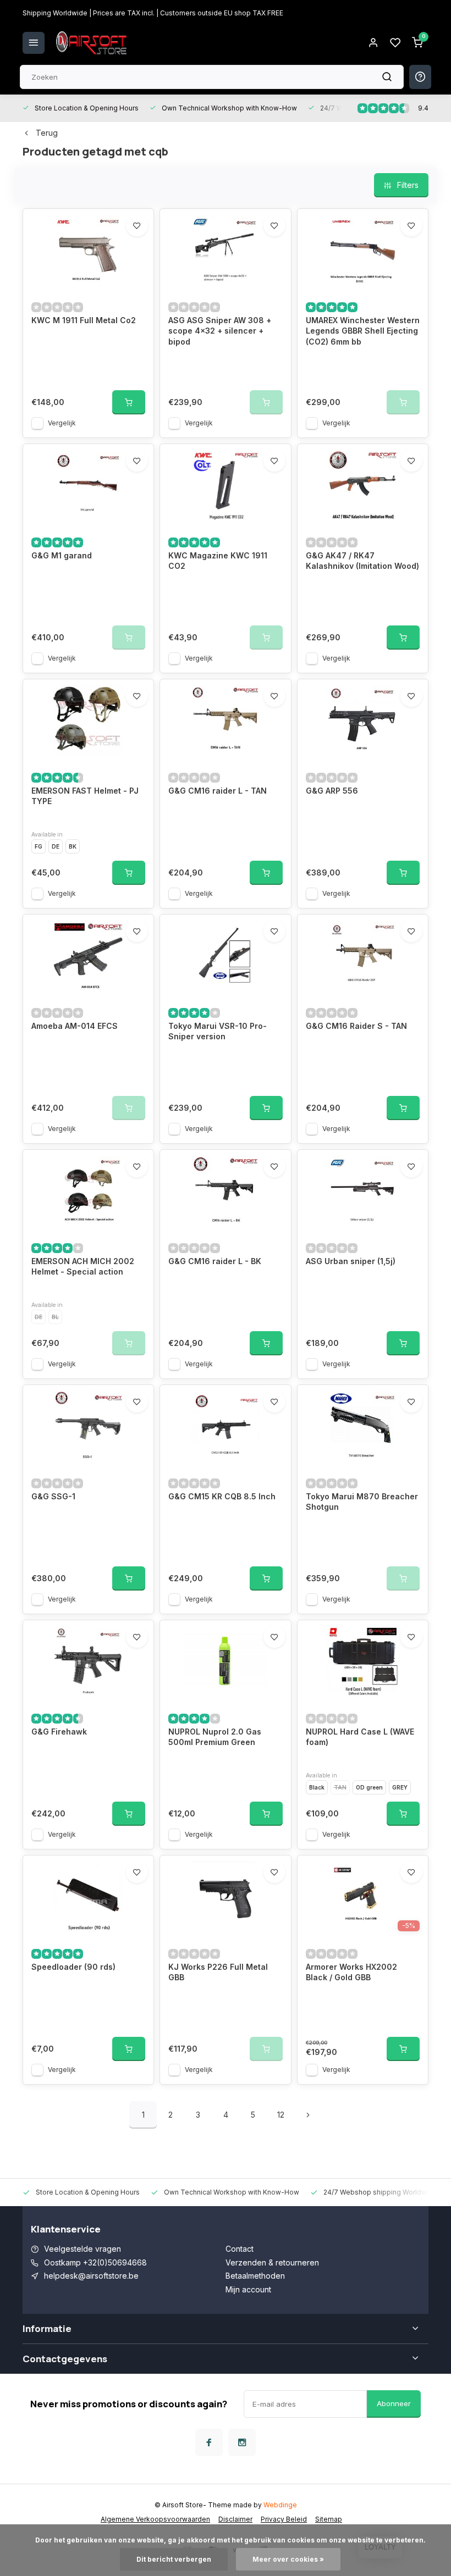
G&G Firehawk (59, 1732)
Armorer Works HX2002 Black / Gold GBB (351, 1972)
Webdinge (280, 2505)
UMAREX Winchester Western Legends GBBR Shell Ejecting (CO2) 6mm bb (363, 331)
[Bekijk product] (129, 402)
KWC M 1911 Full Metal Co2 (84, 320)
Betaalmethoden (255, 2276)
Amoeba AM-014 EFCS (75, 1026)
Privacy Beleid (284, 2519)
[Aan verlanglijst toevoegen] (137, 225)
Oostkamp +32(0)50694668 (95, 2262)
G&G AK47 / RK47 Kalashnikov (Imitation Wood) (362, 561)
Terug (47, 133)
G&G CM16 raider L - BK (215, 1261)
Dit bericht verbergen (174, 2559)
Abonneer (394, 2403)
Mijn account (248, 2289)
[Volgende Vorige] (308, 2115)
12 (281, 2115)
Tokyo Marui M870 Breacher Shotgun (362, 1502)
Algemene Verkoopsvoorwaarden (155, 2519)
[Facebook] (209, 2442)
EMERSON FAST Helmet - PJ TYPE (85, 796)
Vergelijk (62, 423)
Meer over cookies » (288, 2559)
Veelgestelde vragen (82, 2249)
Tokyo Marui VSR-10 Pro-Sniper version (218, 1031)
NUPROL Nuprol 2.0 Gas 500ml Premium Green (215, 1737)
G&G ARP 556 (332, 791)
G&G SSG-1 (53, 1496)
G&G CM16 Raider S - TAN (356, 1026)
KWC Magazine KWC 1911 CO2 (218, 561)
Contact (240, 2249)
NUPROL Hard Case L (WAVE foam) (360, 1737)
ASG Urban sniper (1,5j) (351, 1261)
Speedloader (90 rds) (73, 1967)
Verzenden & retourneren (272, 2262)
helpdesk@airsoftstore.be (91, 2276)
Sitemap (329, 2519)
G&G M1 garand (62, 555)
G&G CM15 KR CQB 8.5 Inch (222, 1496)
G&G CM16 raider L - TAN (218, 791)
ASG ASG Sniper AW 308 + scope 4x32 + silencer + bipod (220, 331)
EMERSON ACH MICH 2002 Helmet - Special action (83, 1267)
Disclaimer (235, 2519)
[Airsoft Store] (91, 43)
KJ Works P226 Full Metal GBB (218, 1972)
